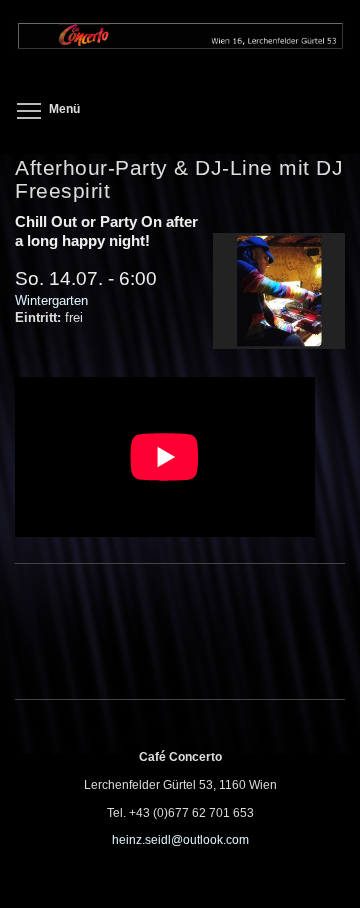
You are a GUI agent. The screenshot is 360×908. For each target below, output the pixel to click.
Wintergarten (51, 300)
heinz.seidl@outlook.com (180, 840)
